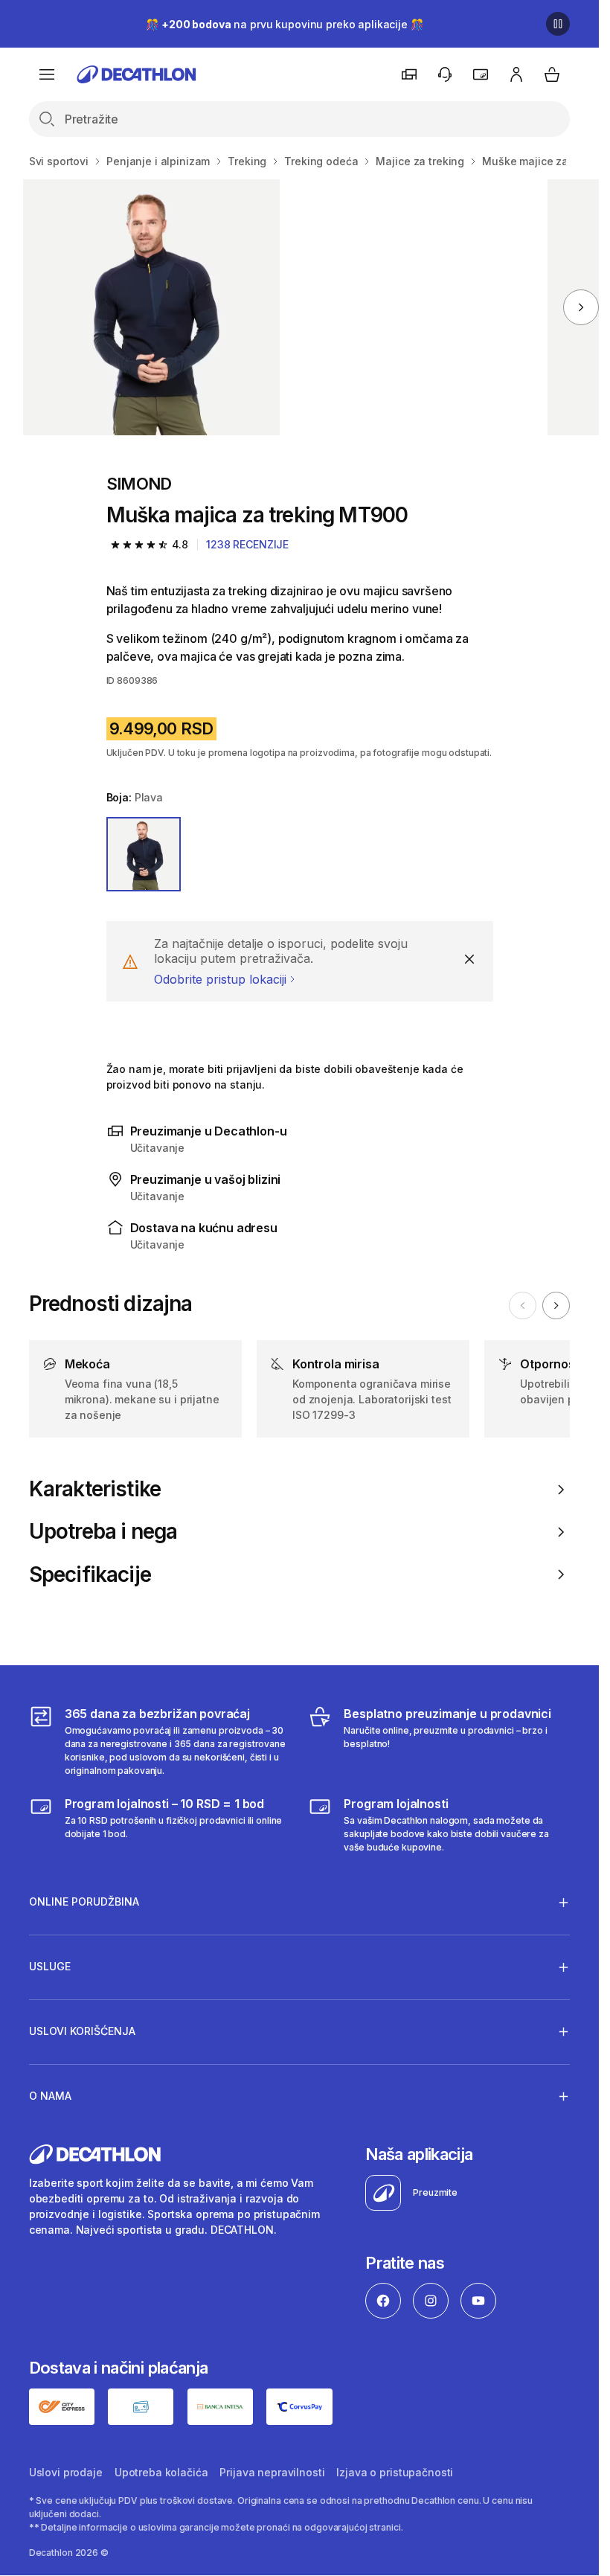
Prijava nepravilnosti (272, 2472)
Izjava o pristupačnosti (395, 2472)
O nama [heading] (50, 2096)
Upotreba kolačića (161, 2472)
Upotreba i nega (103, 1532)
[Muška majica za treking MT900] (151, 307)
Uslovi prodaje (66, 2472)
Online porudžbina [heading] (84, 1901)
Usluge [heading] (50, 1966)
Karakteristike (95, 1489)
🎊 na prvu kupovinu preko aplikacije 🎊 (284, 24)
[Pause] (558, 24)
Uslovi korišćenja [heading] (82, 2031)
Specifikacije (90, 1575)
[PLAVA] (144, 855)
